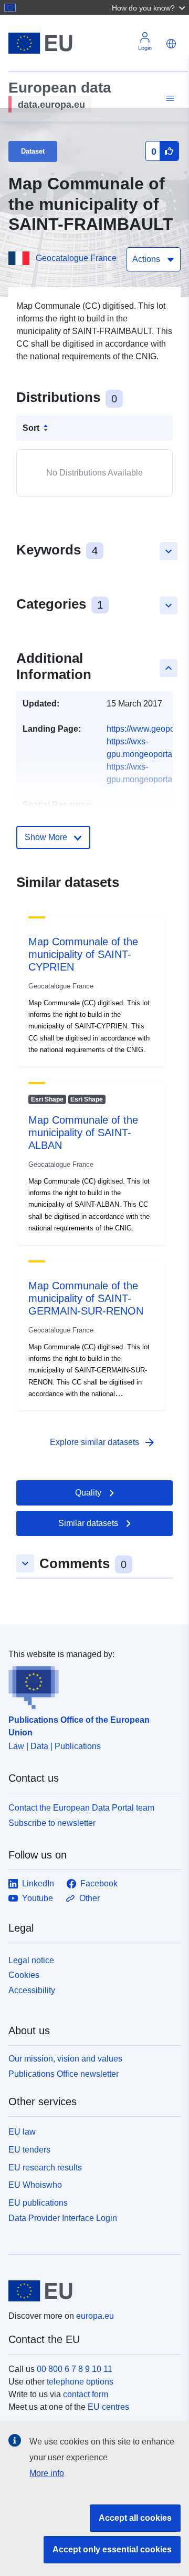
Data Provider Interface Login (63, 2218)
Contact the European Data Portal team (81, 1808)
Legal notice (31, 1960)
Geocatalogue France (76, 258)
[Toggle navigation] (169, 99)
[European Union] (91, 2291)
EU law (22, 2132)
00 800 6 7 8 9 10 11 (75, 2369)
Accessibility (32, 1990)
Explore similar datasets (103, 1442)
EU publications (38, 2203)
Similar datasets (88, 1523)
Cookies (24, 1975)
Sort (31, 428)
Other (90, 1898)
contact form (86, 2394)
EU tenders (29, 2150)
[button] (150, 7)
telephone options (80, 2382)
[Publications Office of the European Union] (90, 1685)
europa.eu (95, 2316)
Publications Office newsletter (64, 2074)
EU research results (45, 2168)
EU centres (108, 2407)
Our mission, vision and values (65, 2059)
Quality (88, 1493)
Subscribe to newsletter (52, 1823)
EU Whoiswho (35, 2185)
